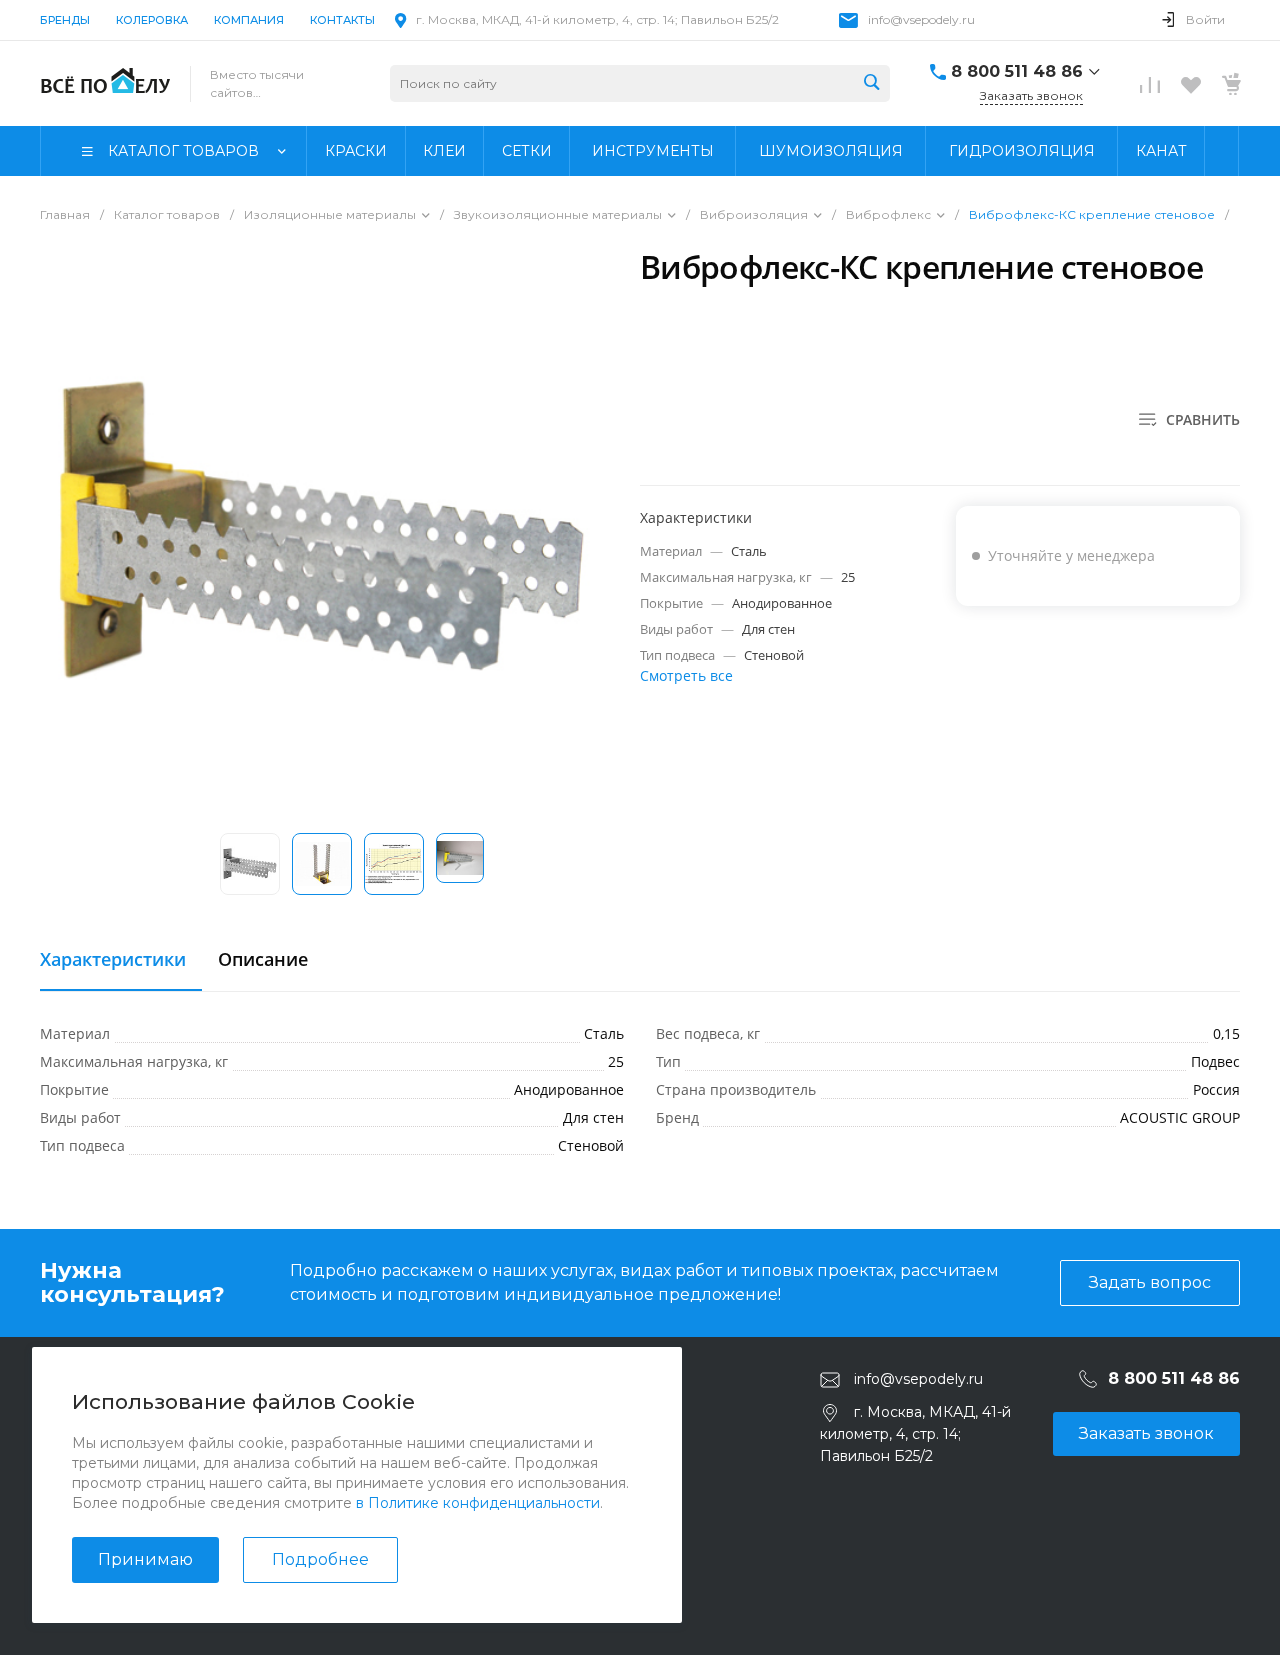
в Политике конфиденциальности (478, 1503)
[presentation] (458, 865)
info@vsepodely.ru (921, 19)
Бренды (65, 20)
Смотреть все (686, 675)
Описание (263, 960)
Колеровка (152, 20)
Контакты (342, 20)
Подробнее (320, 1559)
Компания (249, 20)
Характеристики (113, 960)
